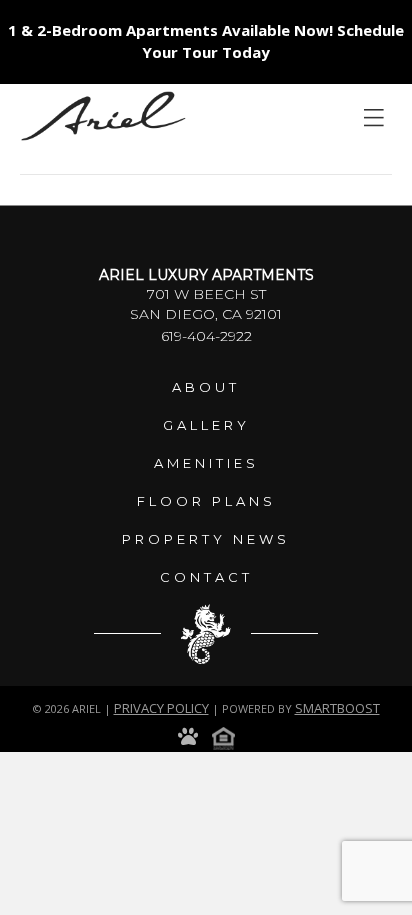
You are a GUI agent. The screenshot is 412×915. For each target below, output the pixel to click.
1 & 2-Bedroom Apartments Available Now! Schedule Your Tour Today (206, 41)
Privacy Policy (161, 708)
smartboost (337, 708)
